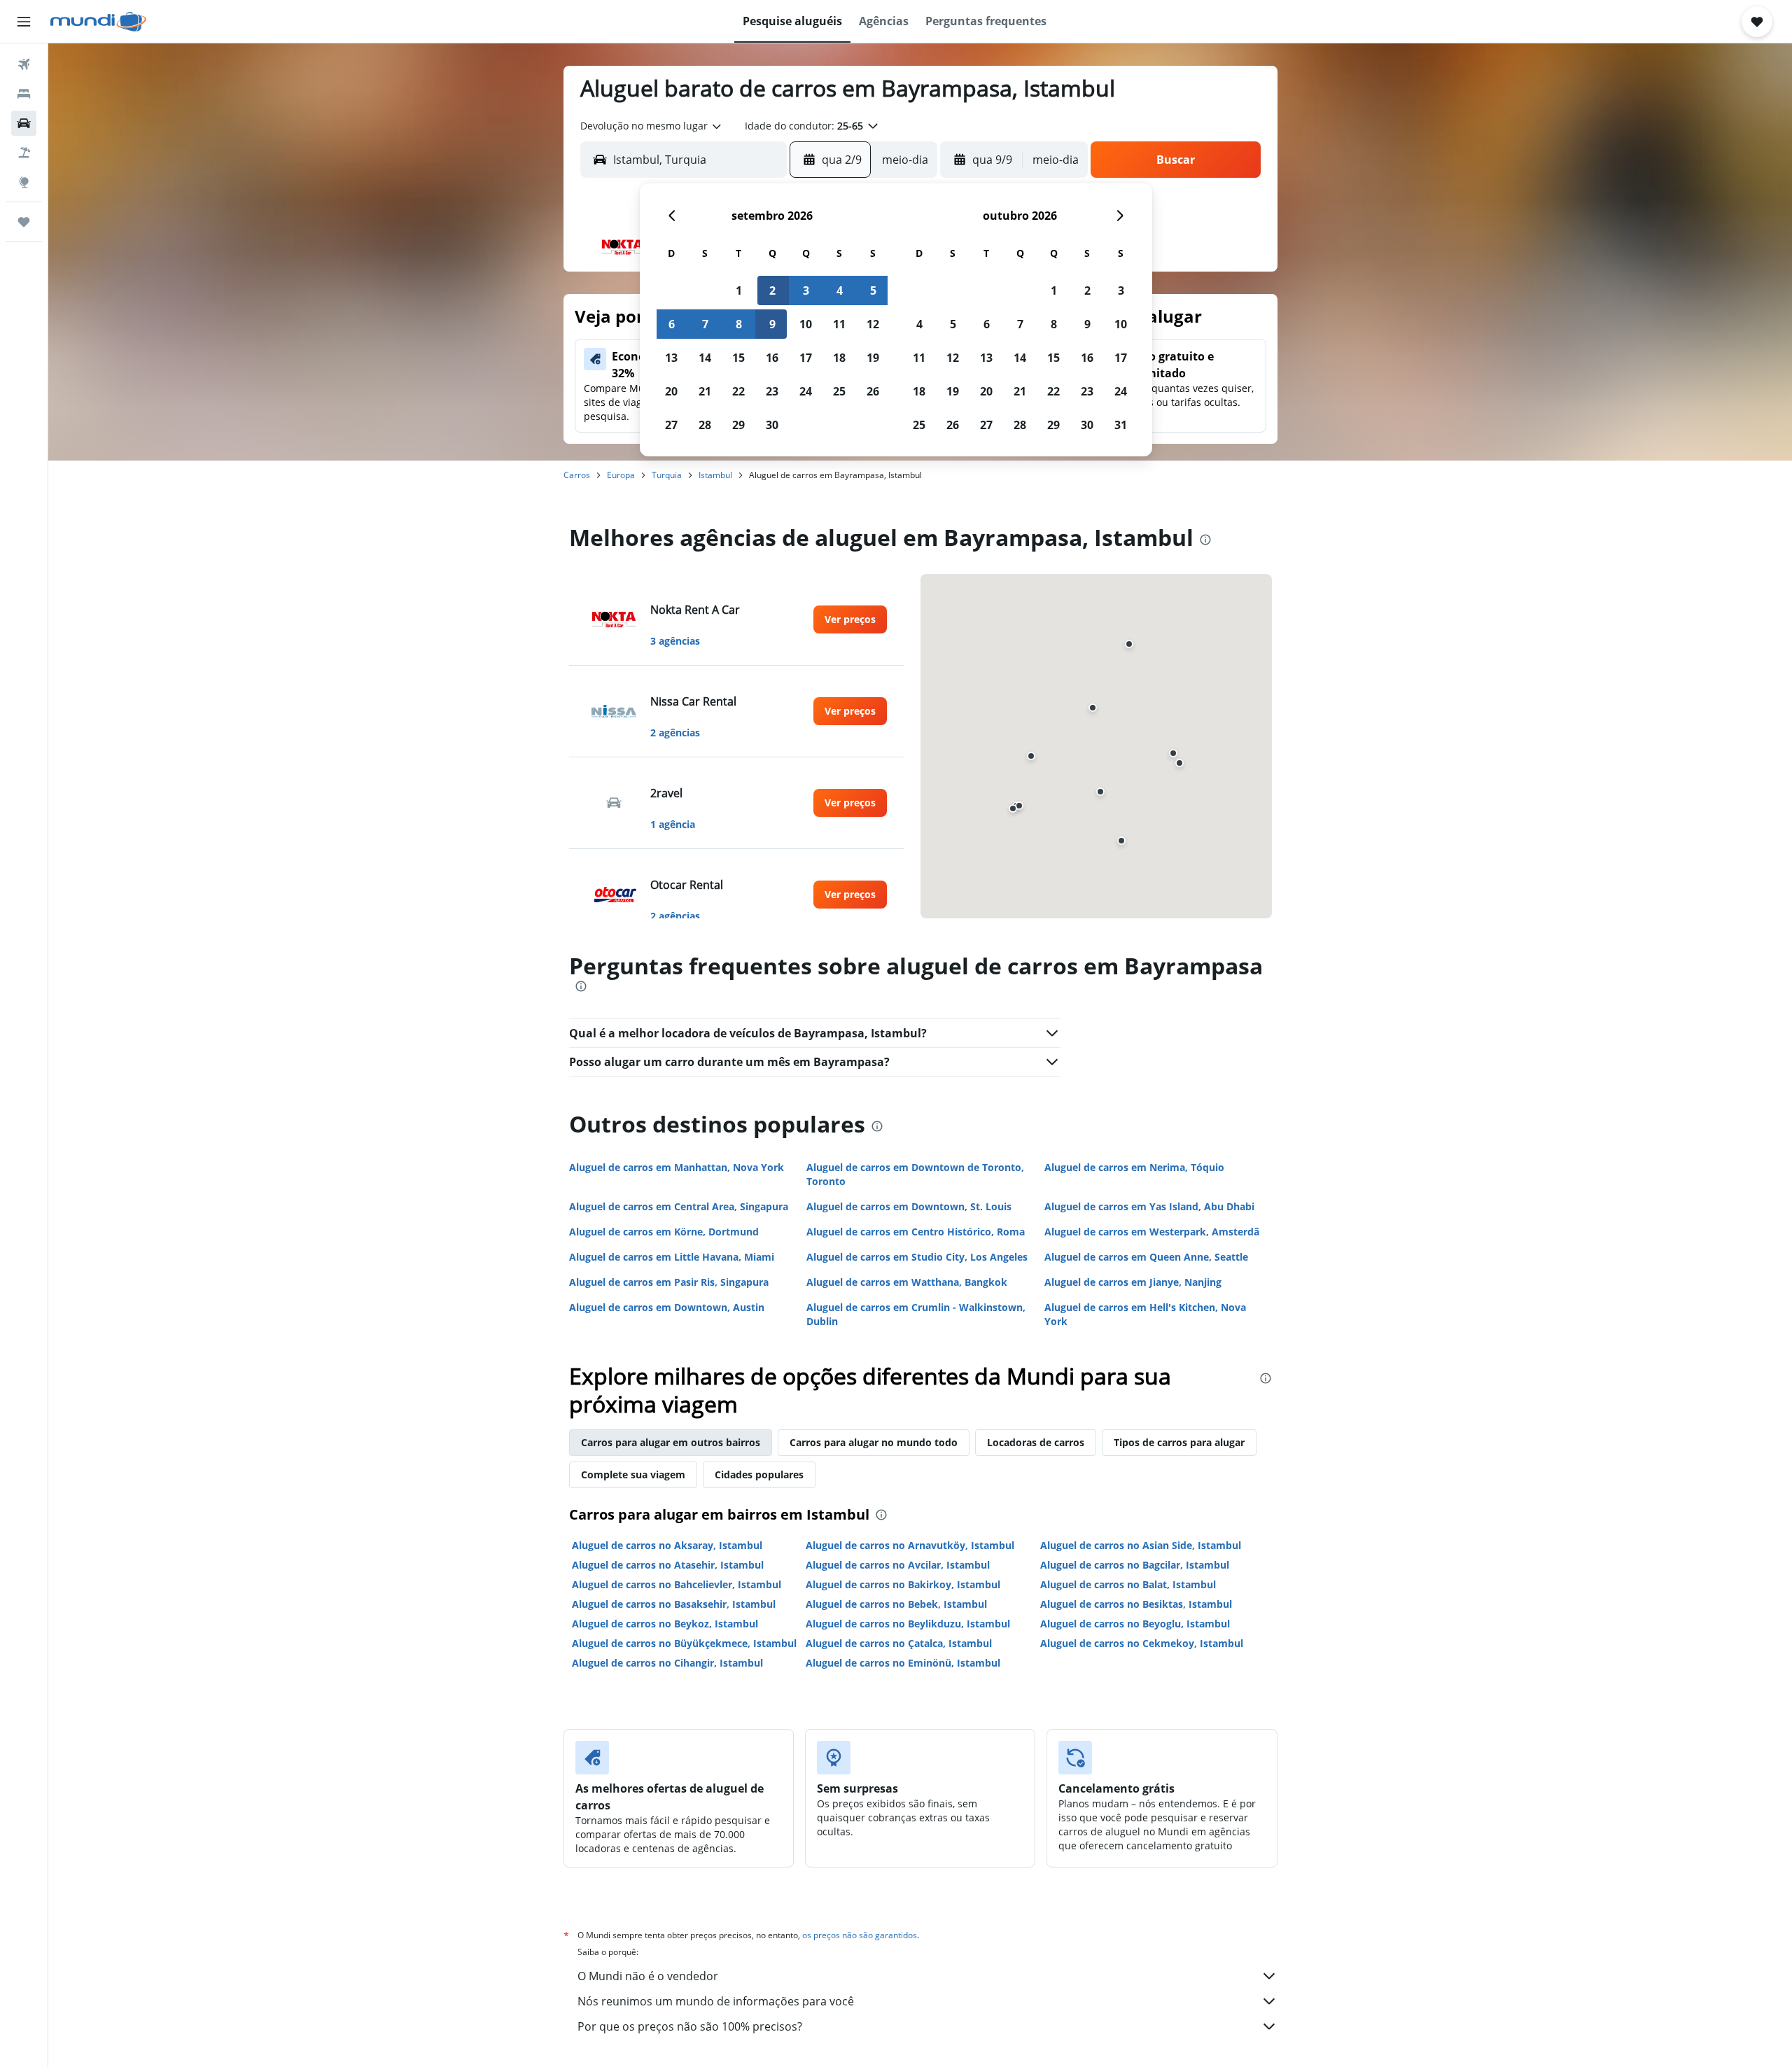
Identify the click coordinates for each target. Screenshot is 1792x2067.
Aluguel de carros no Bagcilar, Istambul (1135, 1565)
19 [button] (873, 358)
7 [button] (705, 324)
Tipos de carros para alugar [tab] (1179, 1442)
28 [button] (705, 425)
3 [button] (806, 290)
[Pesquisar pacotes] (24, 153)
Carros (577, 475)
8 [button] (739, 324)
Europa (621, 475)
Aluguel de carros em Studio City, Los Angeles (917, 1257)
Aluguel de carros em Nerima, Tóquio (1134, 1167)
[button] (24, 22)
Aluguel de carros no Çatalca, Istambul (899, 1643)
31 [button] (1121, 425)
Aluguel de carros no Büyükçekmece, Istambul (684, 1643)
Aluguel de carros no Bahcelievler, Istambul (677, 1584)
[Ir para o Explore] (24, 182)
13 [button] (671, 358)
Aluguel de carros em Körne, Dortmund (664, 1232)
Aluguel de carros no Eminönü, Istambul (903, 1663)
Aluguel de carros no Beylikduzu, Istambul (908, 1624)
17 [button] (806, 358)
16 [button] (772, 358)
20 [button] (671, 391)
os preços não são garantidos (860, 1935)
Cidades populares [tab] (759, 1474)
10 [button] (806, 324)
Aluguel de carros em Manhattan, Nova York (677, 1167)
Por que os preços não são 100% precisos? (690, 2026)
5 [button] (873, 290)
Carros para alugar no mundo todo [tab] (874, 1442)
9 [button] (772, 324)
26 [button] (873, 391)
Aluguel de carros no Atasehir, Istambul (668, 1565)
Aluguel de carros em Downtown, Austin (667, 1307)
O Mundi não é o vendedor (648, 1976)
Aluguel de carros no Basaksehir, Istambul (674, 1604)
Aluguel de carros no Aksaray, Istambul (667, 1545)
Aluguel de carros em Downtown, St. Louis (909, 1206)
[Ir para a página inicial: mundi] (98, 22)
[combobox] (652, 126)
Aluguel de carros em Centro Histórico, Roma (916, 1232)
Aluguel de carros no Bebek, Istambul (896, 1604)
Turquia (667, 475)
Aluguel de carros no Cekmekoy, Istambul (1142, 1643)
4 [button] (840, 290)
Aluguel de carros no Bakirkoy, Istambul (903, 1584)
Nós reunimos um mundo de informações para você (716, 2001)
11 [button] (839, 324)
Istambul (715, 475)
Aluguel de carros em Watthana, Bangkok (907, 1282)
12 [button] (873, 324)
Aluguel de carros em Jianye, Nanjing (1133, 1282)
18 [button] (839, 358)
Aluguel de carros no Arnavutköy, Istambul (910, 1545)
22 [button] (738, 391)
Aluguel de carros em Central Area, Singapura (679, 1206)
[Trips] (24, 222)
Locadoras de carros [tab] (1036, 1442)
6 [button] (672, 324)
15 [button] (738, 358)
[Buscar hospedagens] (24, 94)
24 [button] (806, 391)
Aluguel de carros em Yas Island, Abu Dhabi (1149, 1206)
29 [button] (738, 425)
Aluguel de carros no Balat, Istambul (1128, 1584)
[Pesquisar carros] (24, 123)
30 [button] (772, 425)
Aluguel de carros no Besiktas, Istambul (1136, 1604)
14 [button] (705, 358)
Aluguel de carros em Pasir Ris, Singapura (669, 1282)
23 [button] (772, 391)
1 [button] (739, 290)
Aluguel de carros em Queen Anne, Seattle (1146, 1257)
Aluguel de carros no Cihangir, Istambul (667, 1663)
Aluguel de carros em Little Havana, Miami (672, 1257)
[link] (850, 619)
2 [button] (772, 290)
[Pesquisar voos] (24, 64)
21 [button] (705, 391)
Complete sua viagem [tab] (633, 1474)
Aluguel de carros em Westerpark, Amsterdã (1152, 1232)
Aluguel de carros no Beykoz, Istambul (665, 1624)
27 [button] (671, 425)
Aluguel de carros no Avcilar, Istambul (898, 1565)
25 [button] (839, 391)
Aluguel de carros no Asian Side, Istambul (1141, 1545)
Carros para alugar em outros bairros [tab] (671, 1442)
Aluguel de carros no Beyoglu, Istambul (1135, 1624)
